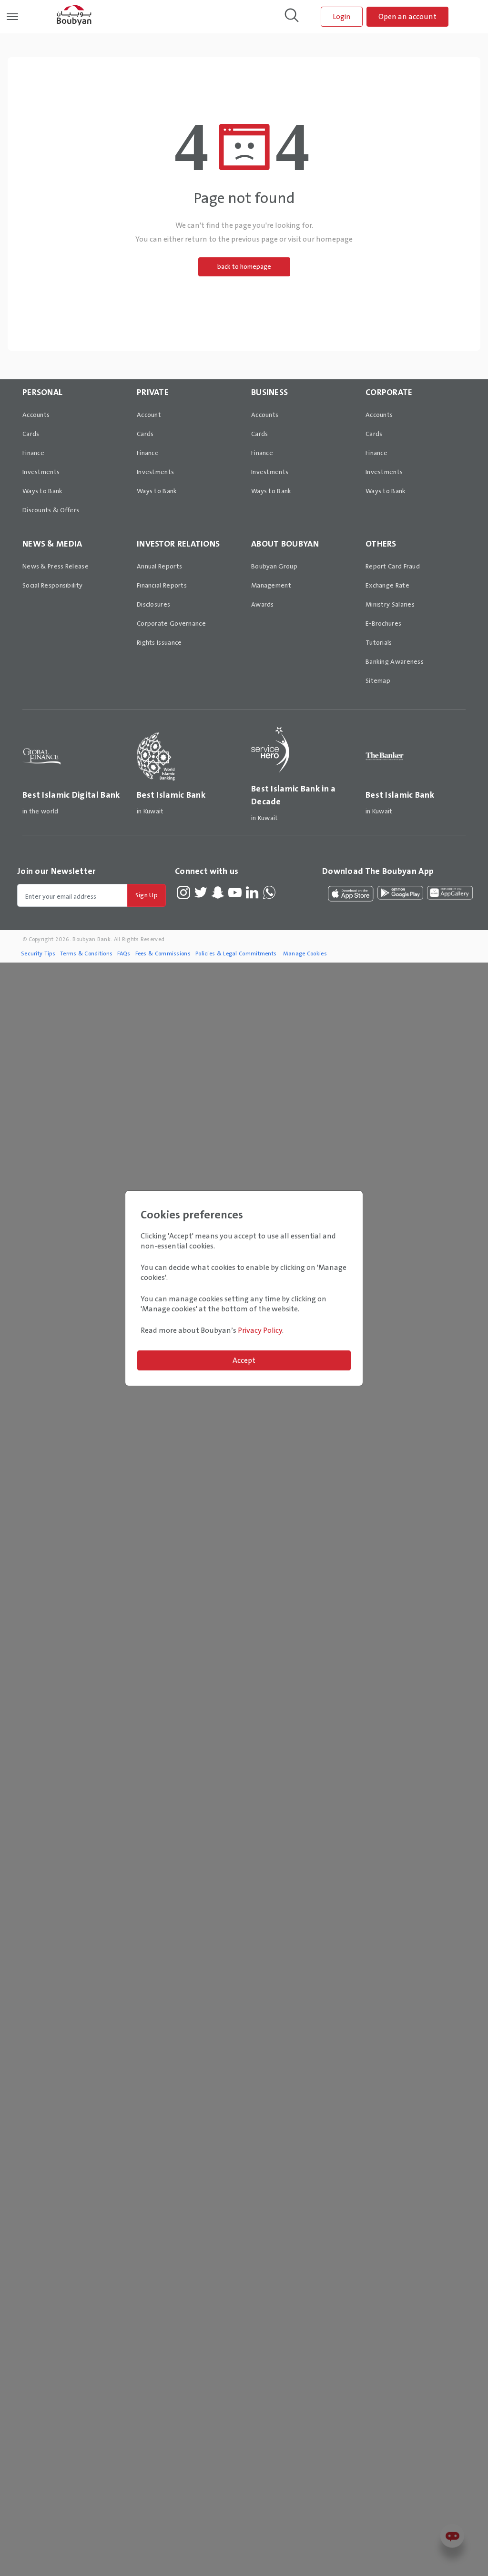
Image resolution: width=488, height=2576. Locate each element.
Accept (244, 1360)
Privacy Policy (260, 1330)
